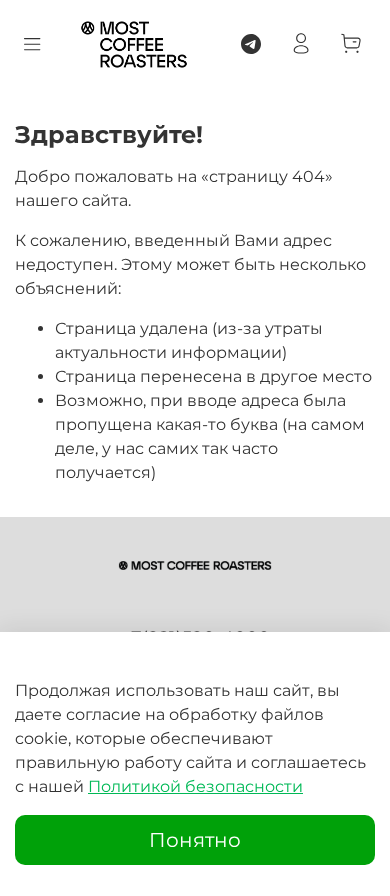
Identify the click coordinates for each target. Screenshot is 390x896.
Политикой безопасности (195, 786)
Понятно (195, 840)
